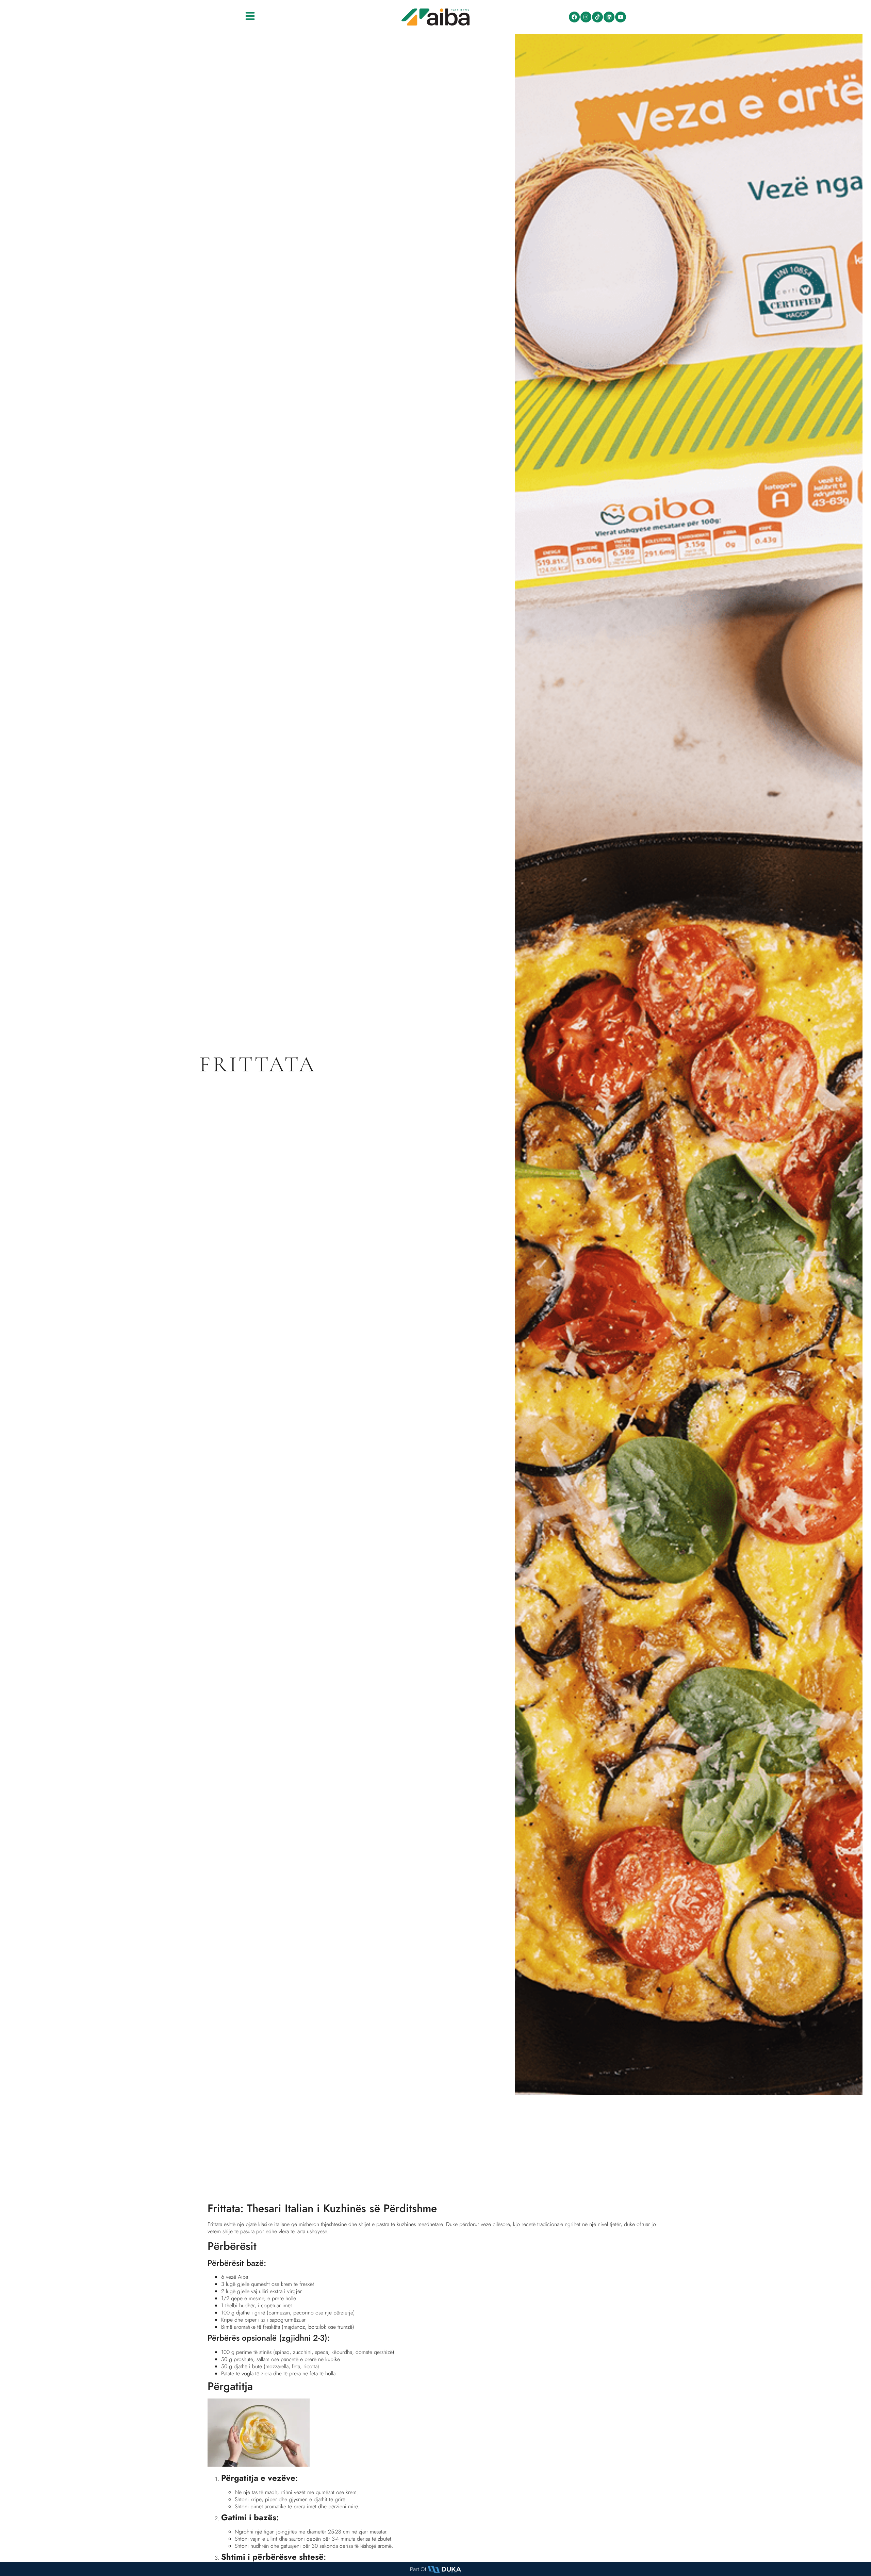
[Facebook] (574, 17)
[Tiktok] (597, 17)
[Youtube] (621, 17)
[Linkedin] (609, 17)
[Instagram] (586, 17)
